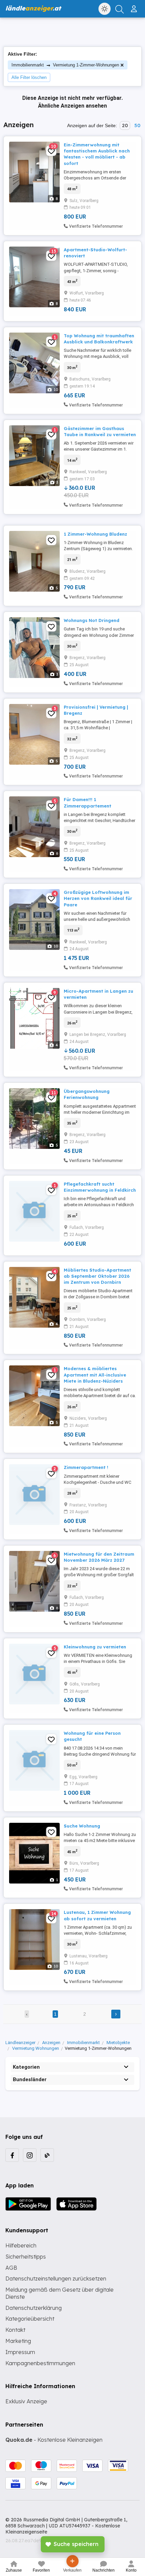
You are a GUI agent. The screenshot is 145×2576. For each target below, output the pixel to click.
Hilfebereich (21, 2245)
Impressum (20, 2352)
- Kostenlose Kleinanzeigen (54, 2440)
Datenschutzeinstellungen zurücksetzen (56, 2278)
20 (125, 125)
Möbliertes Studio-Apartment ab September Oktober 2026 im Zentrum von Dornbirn (97, 1276)
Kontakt (15, 2330)
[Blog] (47, 2155)
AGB (11, 2268)
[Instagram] (30, 2155)
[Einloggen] (135, 6)
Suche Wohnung (82, 1826)
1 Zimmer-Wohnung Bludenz (95, 534)
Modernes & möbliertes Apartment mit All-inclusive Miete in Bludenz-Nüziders (95, 1375)
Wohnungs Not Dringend (92, 620)
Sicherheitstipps (26, 2257)
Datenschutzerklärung (34, 2308)
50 (137, 125)
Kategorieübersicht (30, 2319)
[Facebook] (12, 2155)
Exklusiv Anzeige (26, 2401)
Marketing (18, 2341)
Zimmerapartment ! (86, 1467)
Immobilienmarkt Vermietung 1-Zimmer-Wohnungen (65, 65)
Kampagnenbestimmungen (40, 2363)
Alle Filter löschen (29, 77)
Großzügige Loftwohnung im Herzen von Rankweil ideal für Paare (98, 898)
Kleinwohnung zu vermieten (95, 1647)
